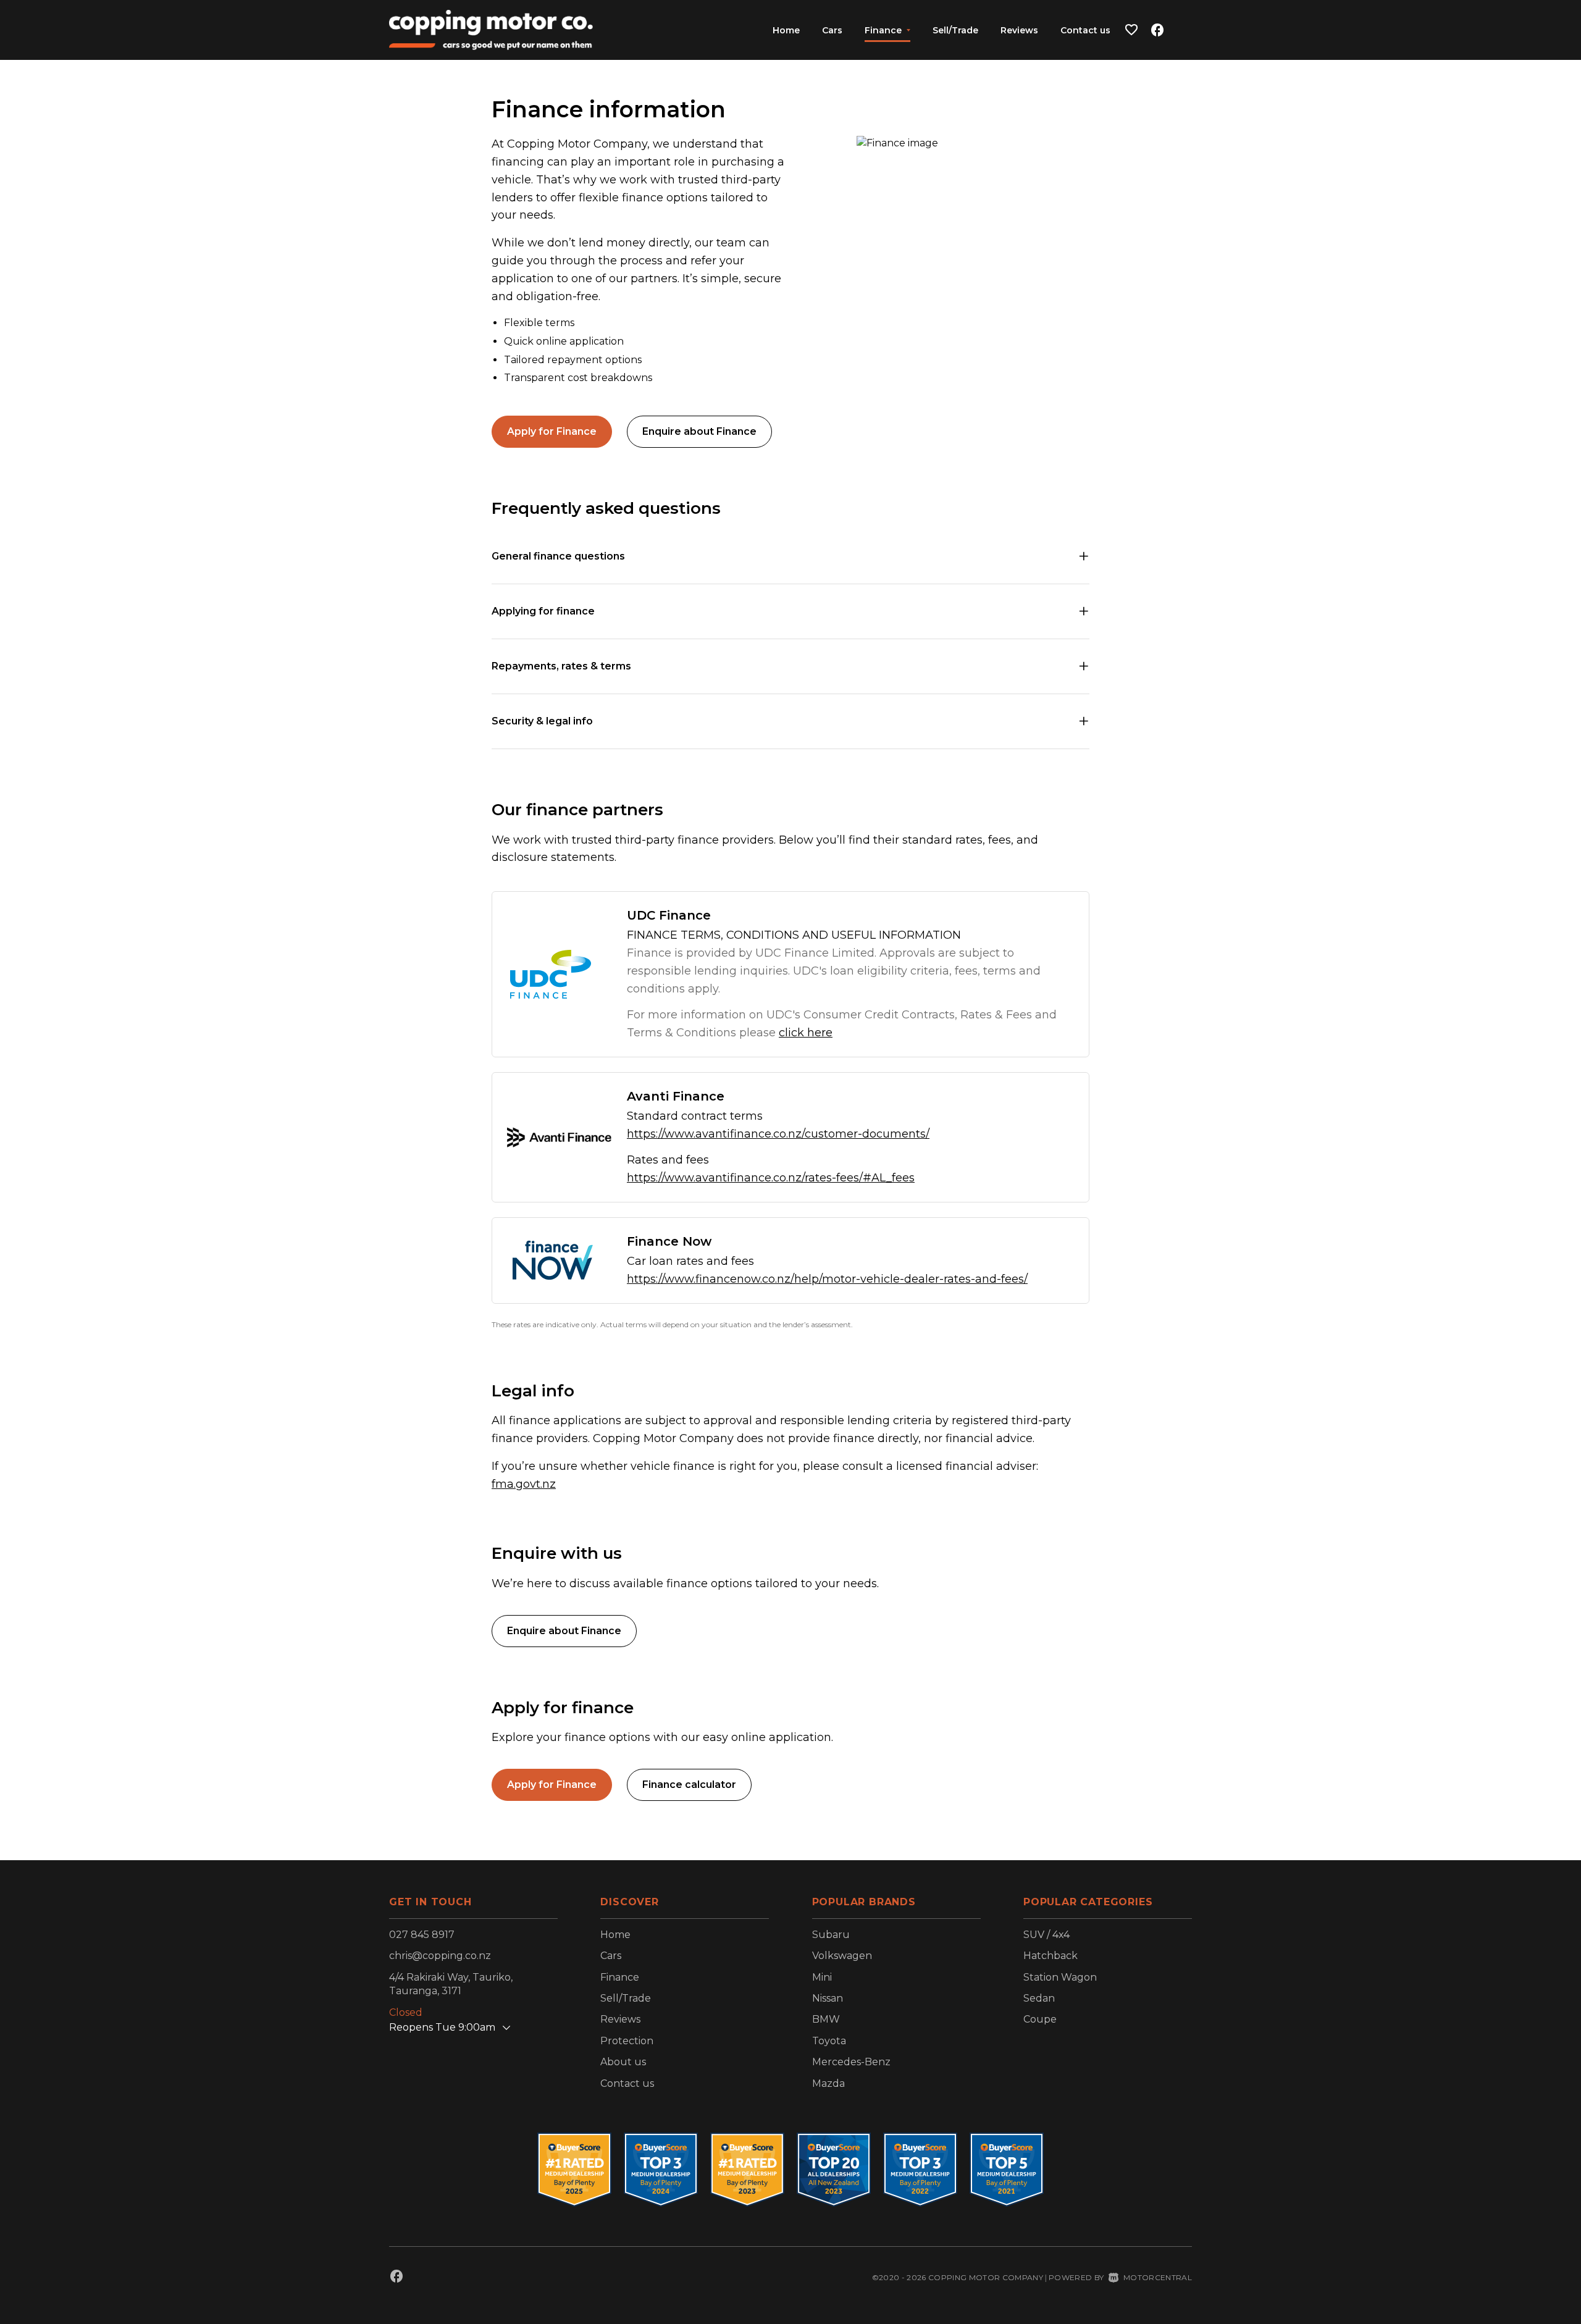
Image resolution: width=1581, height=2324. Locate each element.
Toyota (829, 2041)
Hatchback (1051, 1956)
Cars (832, 30)
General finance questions (558, 556)
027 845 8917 (422, 1935)
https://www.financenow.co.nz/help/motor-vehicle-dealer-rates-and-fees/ (827, 1279)
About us (623, 2062)
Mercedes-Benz (851, 2062)
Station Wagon (1060, 1977)
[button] (1131, 30)
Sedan (1039, 1998)
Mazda (828, 2083)
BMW (826, 2019)
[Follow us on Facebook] (1157, 30)
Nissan (828, 1998)
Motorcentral (1158, 2277)
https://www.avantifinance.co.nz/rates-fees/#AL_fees (771, 1178)
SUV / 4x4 (1046, 1935)
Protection (627, 2041)
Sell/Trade (955, 30)
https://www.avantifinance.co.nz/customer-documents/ (778, 1134)
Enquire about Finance (699, 431)
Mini (822, 1977)
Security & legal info (542, 721)
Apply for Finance (552, 431)
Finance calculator (689, 1785)
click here (806, 1033)
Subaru (831, 1935)
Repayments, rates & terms (561, 666)
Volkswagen (842, 1956)
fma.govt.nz (524, 1484)
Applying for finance (543, 611)
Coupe (1040, 2019)
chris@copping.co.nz (440, 1956)
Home (786, 30)
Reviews (1019, 30)
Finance (620, 1977)
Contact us (1085, 30)
